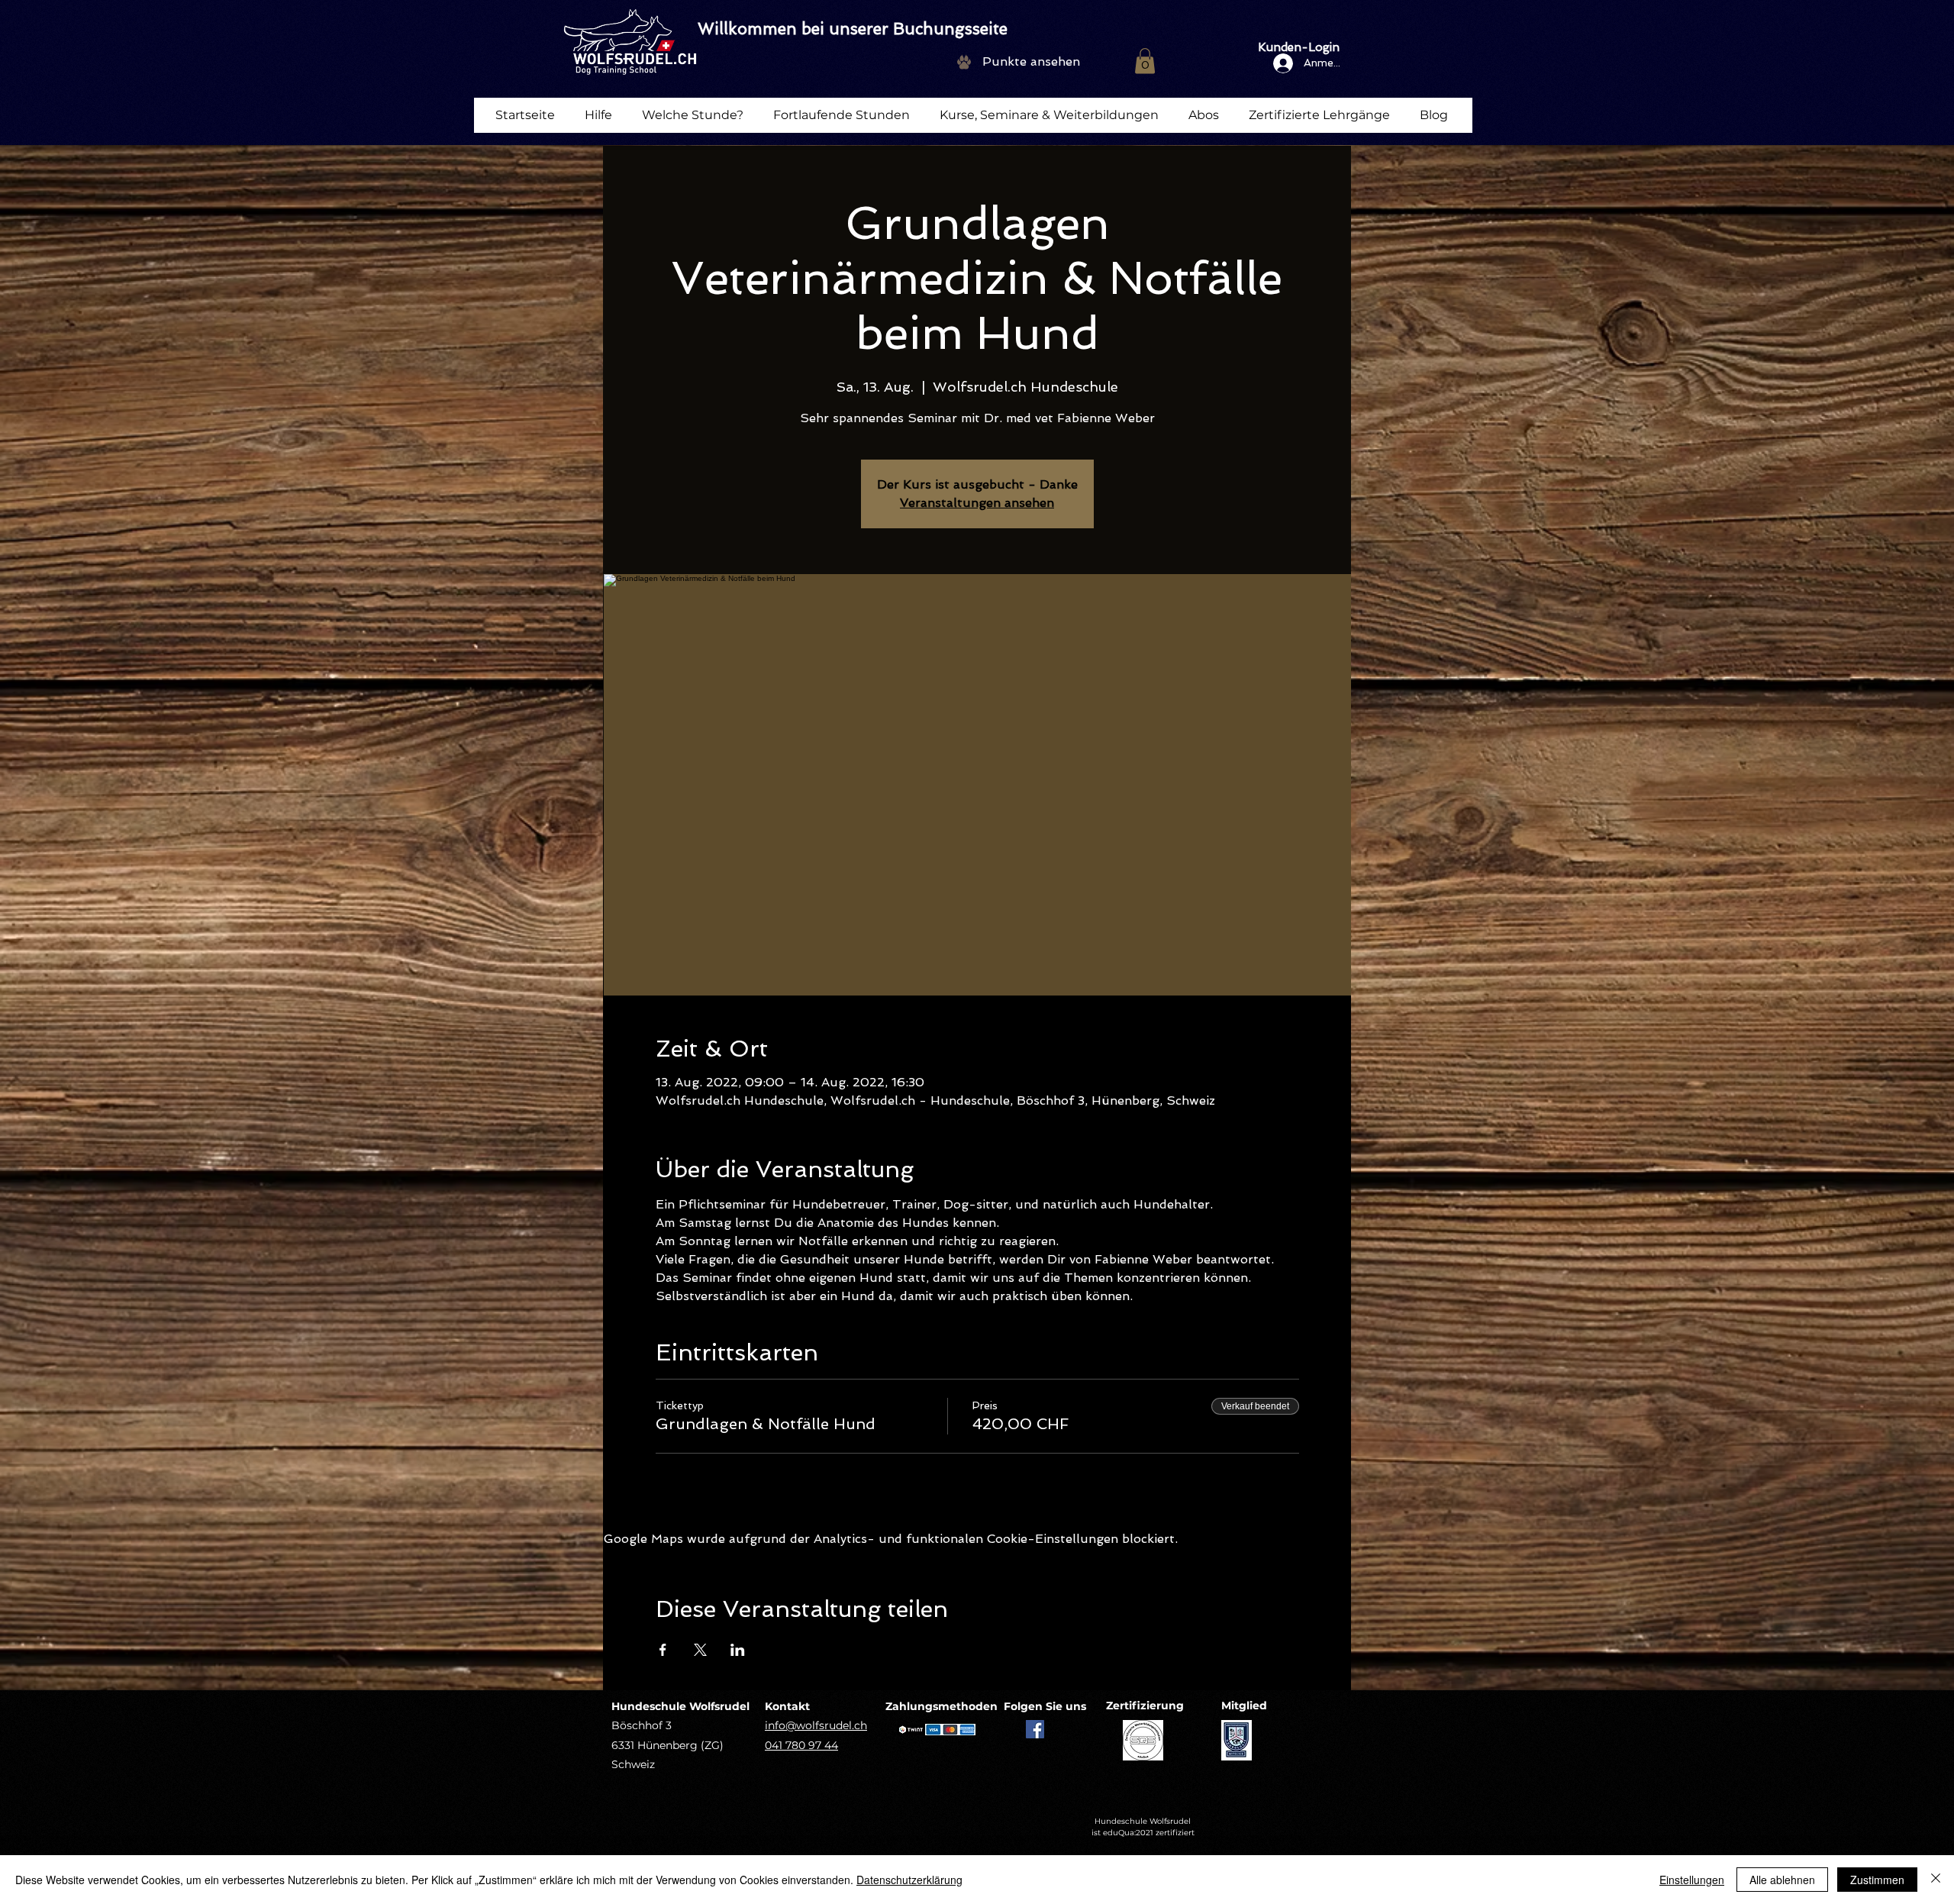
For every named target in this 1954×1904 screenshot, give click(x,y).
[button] (1145, 61)
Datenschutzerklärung (909, 1880)
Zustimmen (1877, 1880)
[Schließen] (1936, 1880)
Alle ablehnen (1782, 1880)
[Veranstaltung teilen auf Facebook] (663, 1650)
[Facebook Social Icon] (1035, 1729)
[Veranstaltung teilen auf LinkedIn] (738, 1650)
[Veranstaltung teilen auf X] (700, 1650)
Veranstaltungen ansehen (977, 503)
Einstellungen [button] (1692, 1880)
